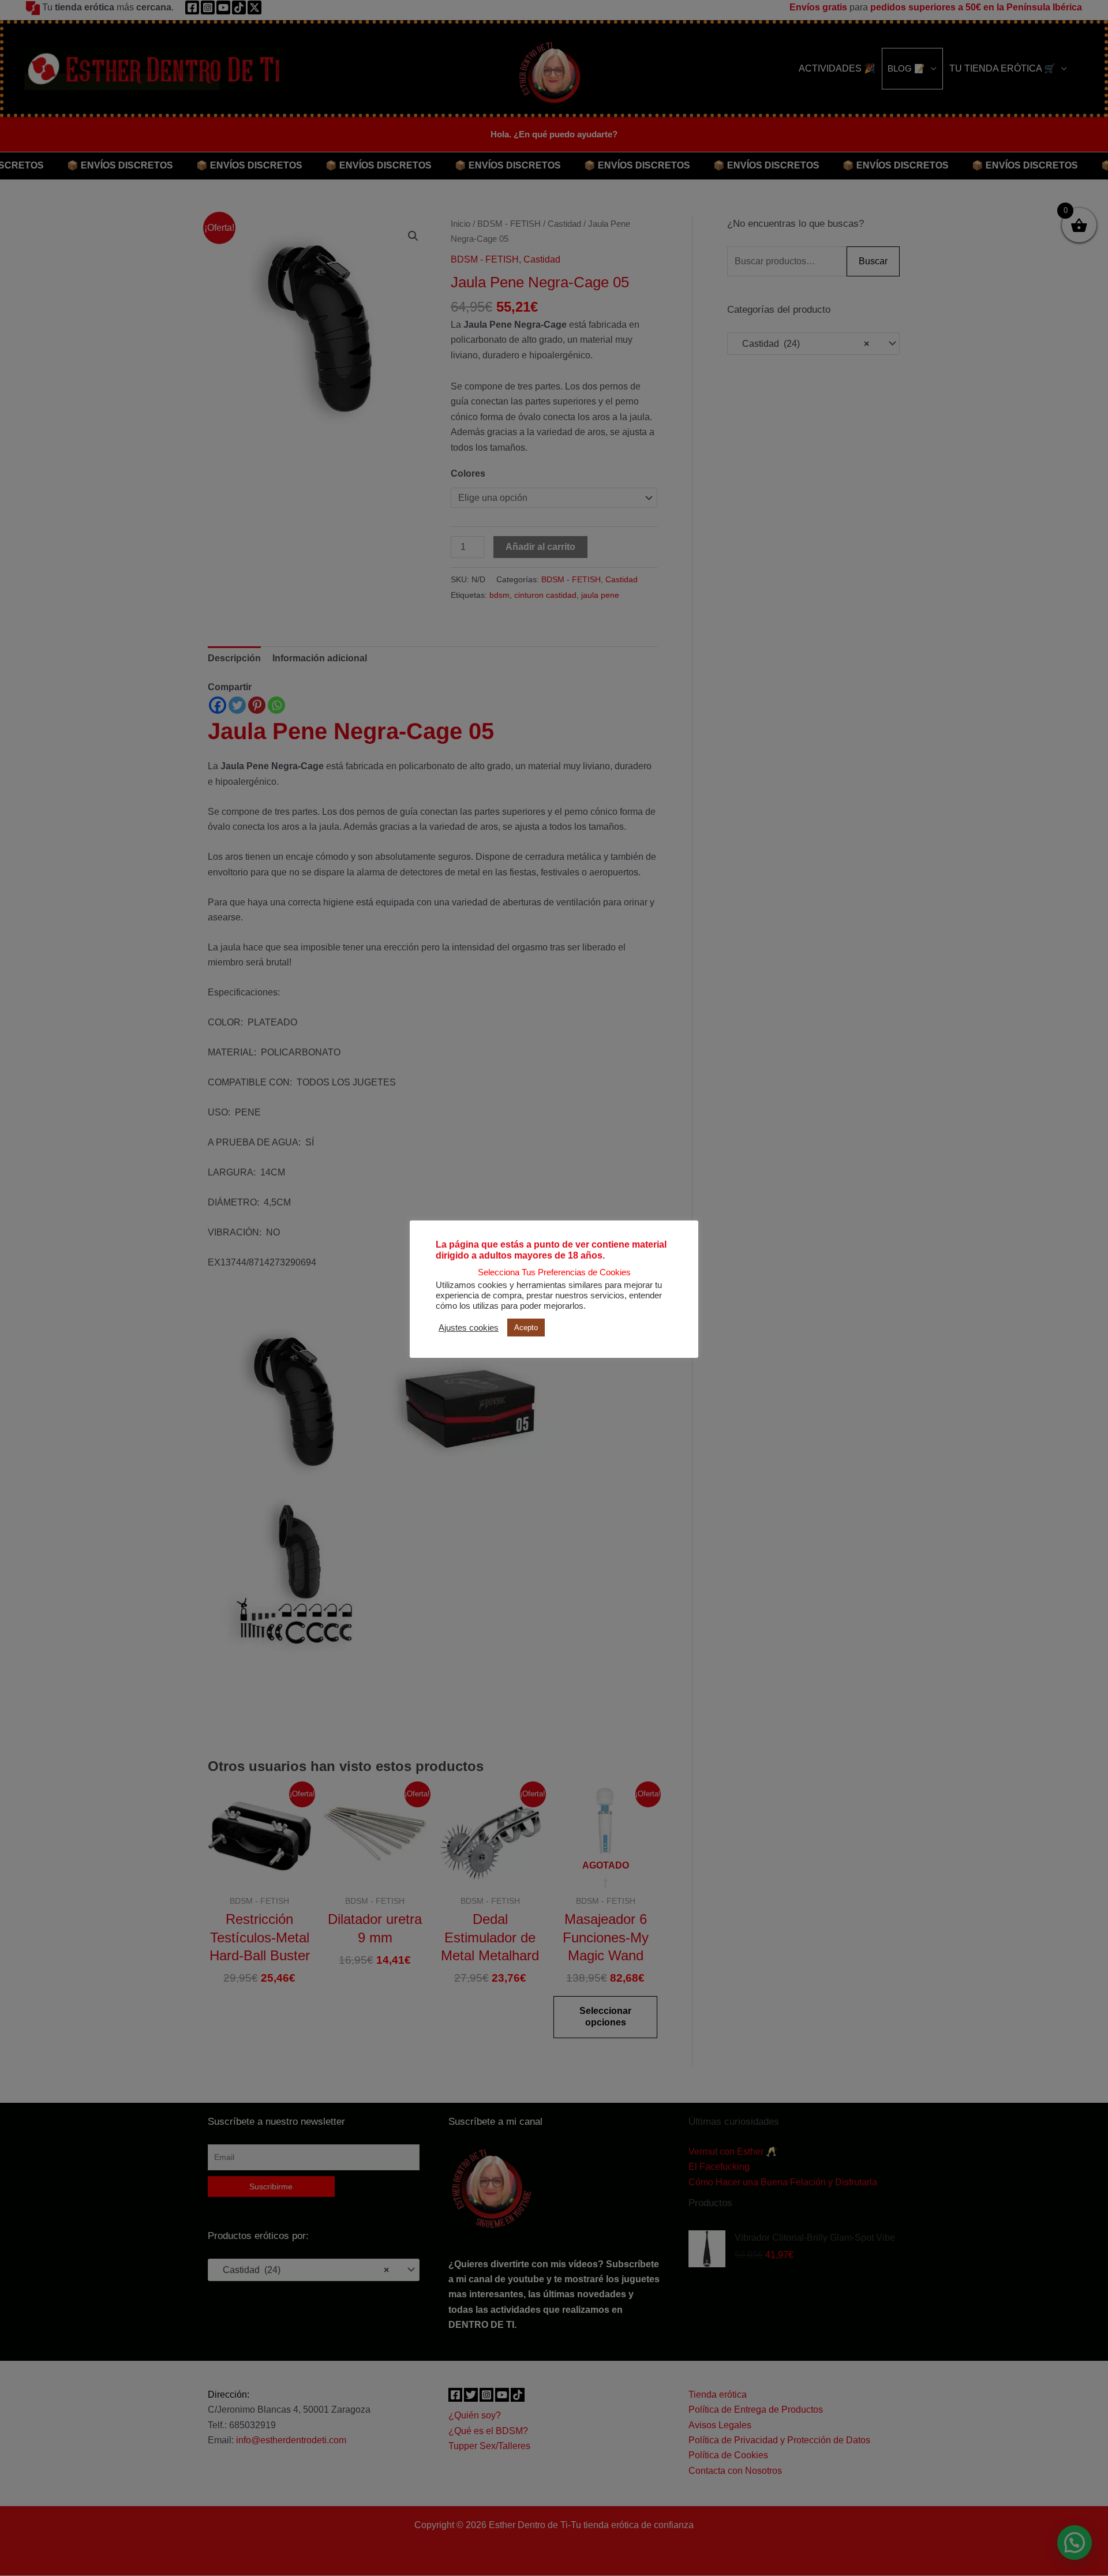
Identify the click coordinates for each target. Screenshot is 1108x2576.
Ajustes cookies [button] (469, 1328)
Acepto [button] (526, 1328)
